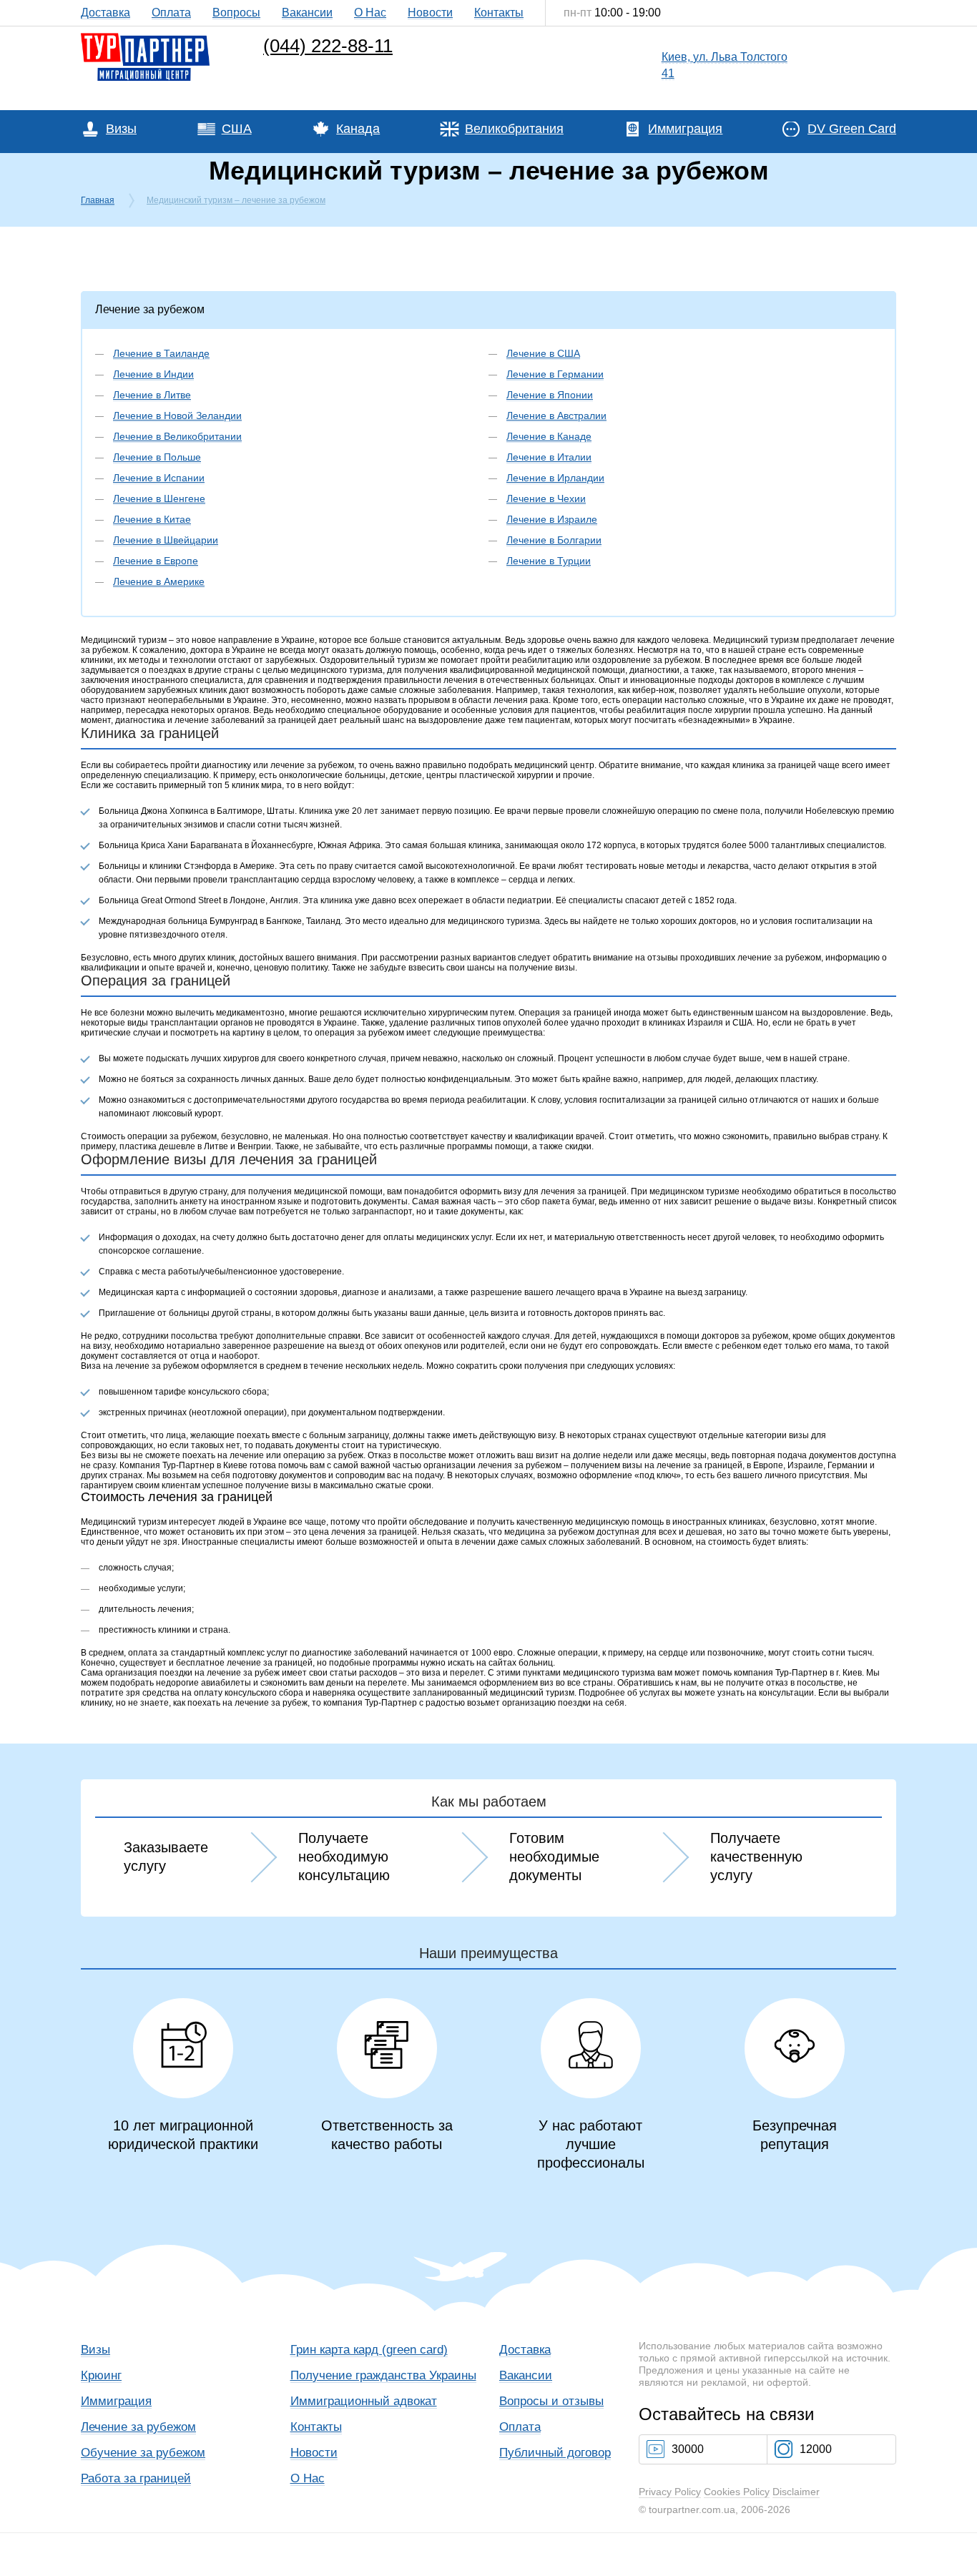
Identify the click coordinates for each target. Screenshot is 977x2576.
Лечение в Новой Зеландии (177, 416)
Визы (121, 129)
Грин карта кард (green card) (369, 2350)
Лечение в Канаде (549, 436)
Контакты (499, 13)
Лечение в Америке (159, 581)
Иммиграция (685, 129)
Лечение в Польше (157, 457)
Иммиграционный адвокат (364, 2401)
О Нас (370, 13)
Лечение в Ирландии (555, 478)
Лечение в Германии (555, 374)
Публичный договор (555, 2453)
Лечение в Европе (156, 561)
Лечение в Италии (549, 457)
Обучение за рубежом (143, 2453)
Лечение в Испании (159, 478)
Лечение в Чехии (546, 498)
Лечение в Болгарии (554, 540)
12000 (816, 2449)
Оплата (171, 13)
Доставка (105, 13)
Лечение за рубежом (138, 2427)
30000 (688, 2449)
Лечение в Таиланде (161, 353)
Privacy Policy (670, 2492)
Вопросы (236, 13)
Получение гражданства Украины (383, 2375)
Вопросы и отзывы (551, 2401)
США (237, 129)
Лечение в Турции (549, 561)
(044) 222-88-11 (328, 46)
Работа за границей (136, 2478)
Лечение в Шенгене (159, 498)
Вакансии (307, 13)
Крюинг (101, 2375)
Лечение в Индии (153, 374)
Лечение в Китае (152, 519)
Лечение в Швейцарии (166, 540)
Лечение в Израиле (552, 519)
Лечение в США (543, 353)
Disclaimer (796, 2492)
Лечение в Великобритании (177, 436)
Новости (430, 13)
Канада (358, 129)
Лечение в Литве (152, 395)
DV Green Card (852, 129)
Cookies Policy (737, 2492)
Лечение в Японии (550, 395)
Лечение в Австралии (556, 416)
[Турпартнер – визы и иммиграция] (145, 36)
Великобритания (514, 129)
